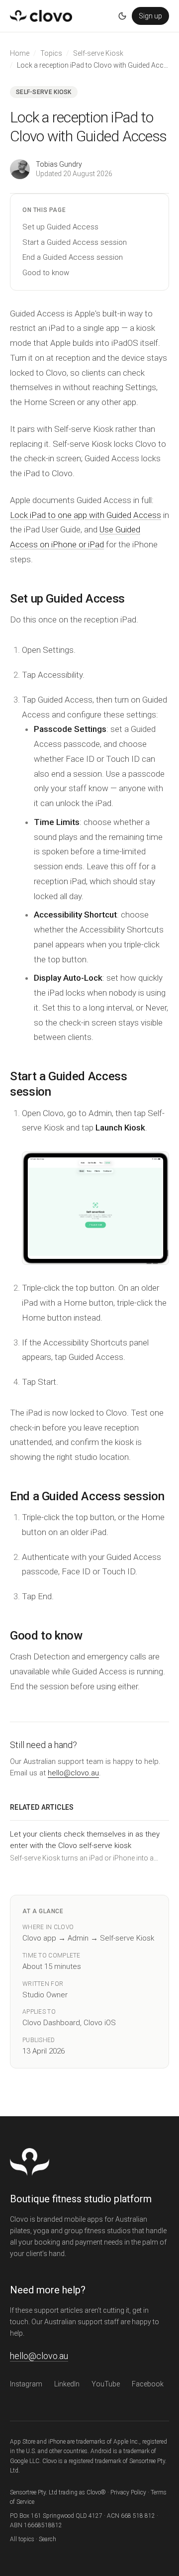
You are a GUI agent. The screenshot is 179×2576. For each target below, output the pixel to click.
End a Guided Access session (73, 257)
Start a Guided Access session (75, 242)
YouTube (106, 2384)
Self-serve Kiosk (98, 53)
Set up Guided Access (60, 227)
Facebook (148, 2384)
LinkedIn (67, 2384)
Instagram (26, 2384)
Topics (51, 53)
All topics (22, 2539)
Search (47, 2539)
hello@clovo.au (73, 1773)
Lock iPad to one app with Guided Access (86, 515)
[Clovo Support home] (41, 16)
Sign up (150, 16)
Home (20, 53)
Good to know (46, 273)
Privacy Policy (128, 2492)
